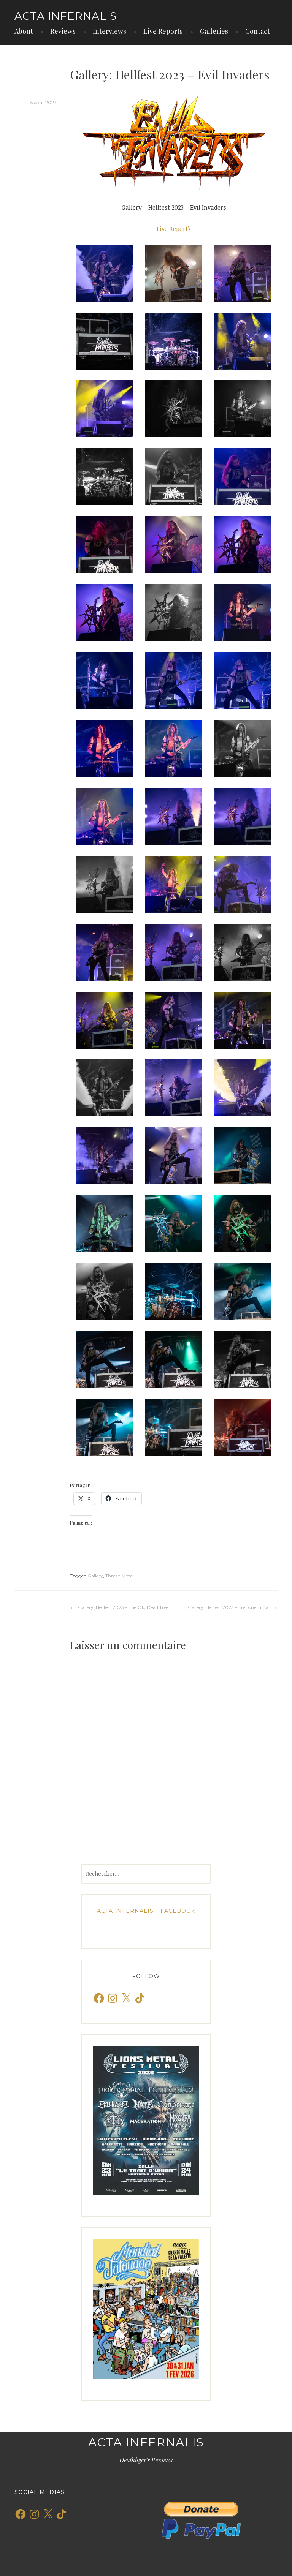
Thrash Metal (120, 1576)
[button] (105, 273)
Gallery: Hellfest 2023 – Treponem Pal (229, 1607)
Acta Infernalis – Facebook (146, 1911)
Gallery (95, 1576)
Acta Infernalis (66, 16)
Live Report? (174, 229)
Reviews (63, 31)
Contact (258, 31)
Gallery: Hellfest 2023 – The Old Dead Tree (123, 1607)
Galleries (214, 31)
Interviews (109, 31)
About (24, 31)
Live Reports (163, 31)
